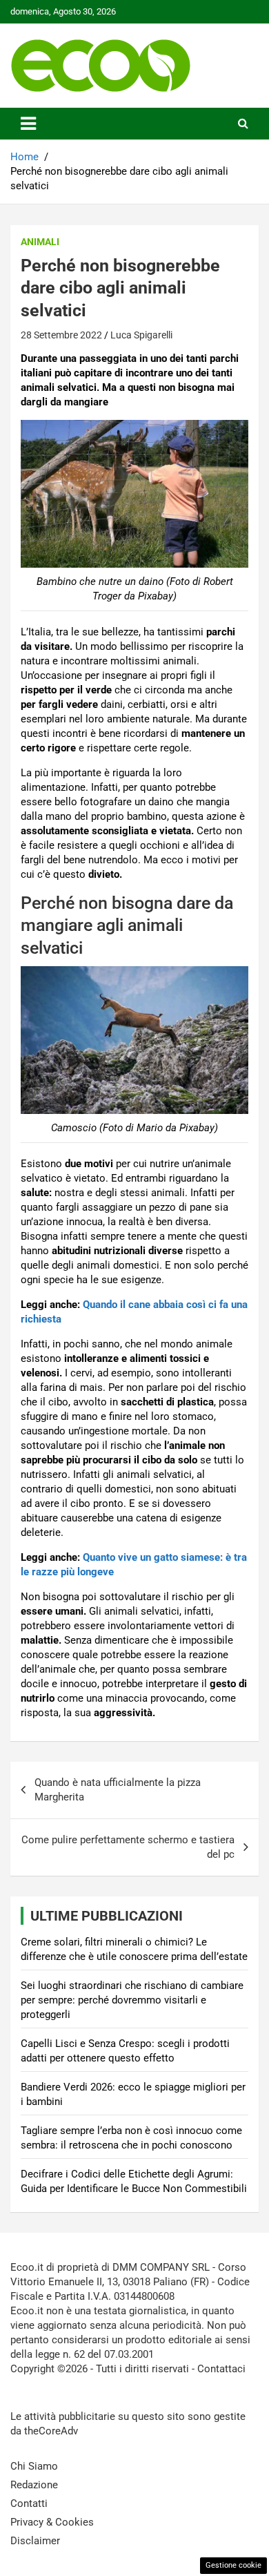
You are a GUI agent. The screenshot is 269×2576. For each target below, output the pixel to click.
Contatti (29, 2503)
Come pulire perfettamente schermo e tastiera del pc (128, 1847)
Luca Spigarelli (141, 335)
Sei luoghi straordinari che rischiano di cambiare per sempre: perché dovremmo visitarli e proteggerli (132, 2000)
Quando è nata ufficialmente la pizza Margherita (118, 1790)
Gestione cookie (233, 2565)
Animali (40, 242)
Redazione (34, 2485)
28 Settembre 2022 (61, 335)
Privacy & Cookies (52, 2522)
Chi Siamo (34, 2466)
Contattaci (221, 2369)
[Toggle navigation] (28, 124)
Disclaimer (35, 2541)
